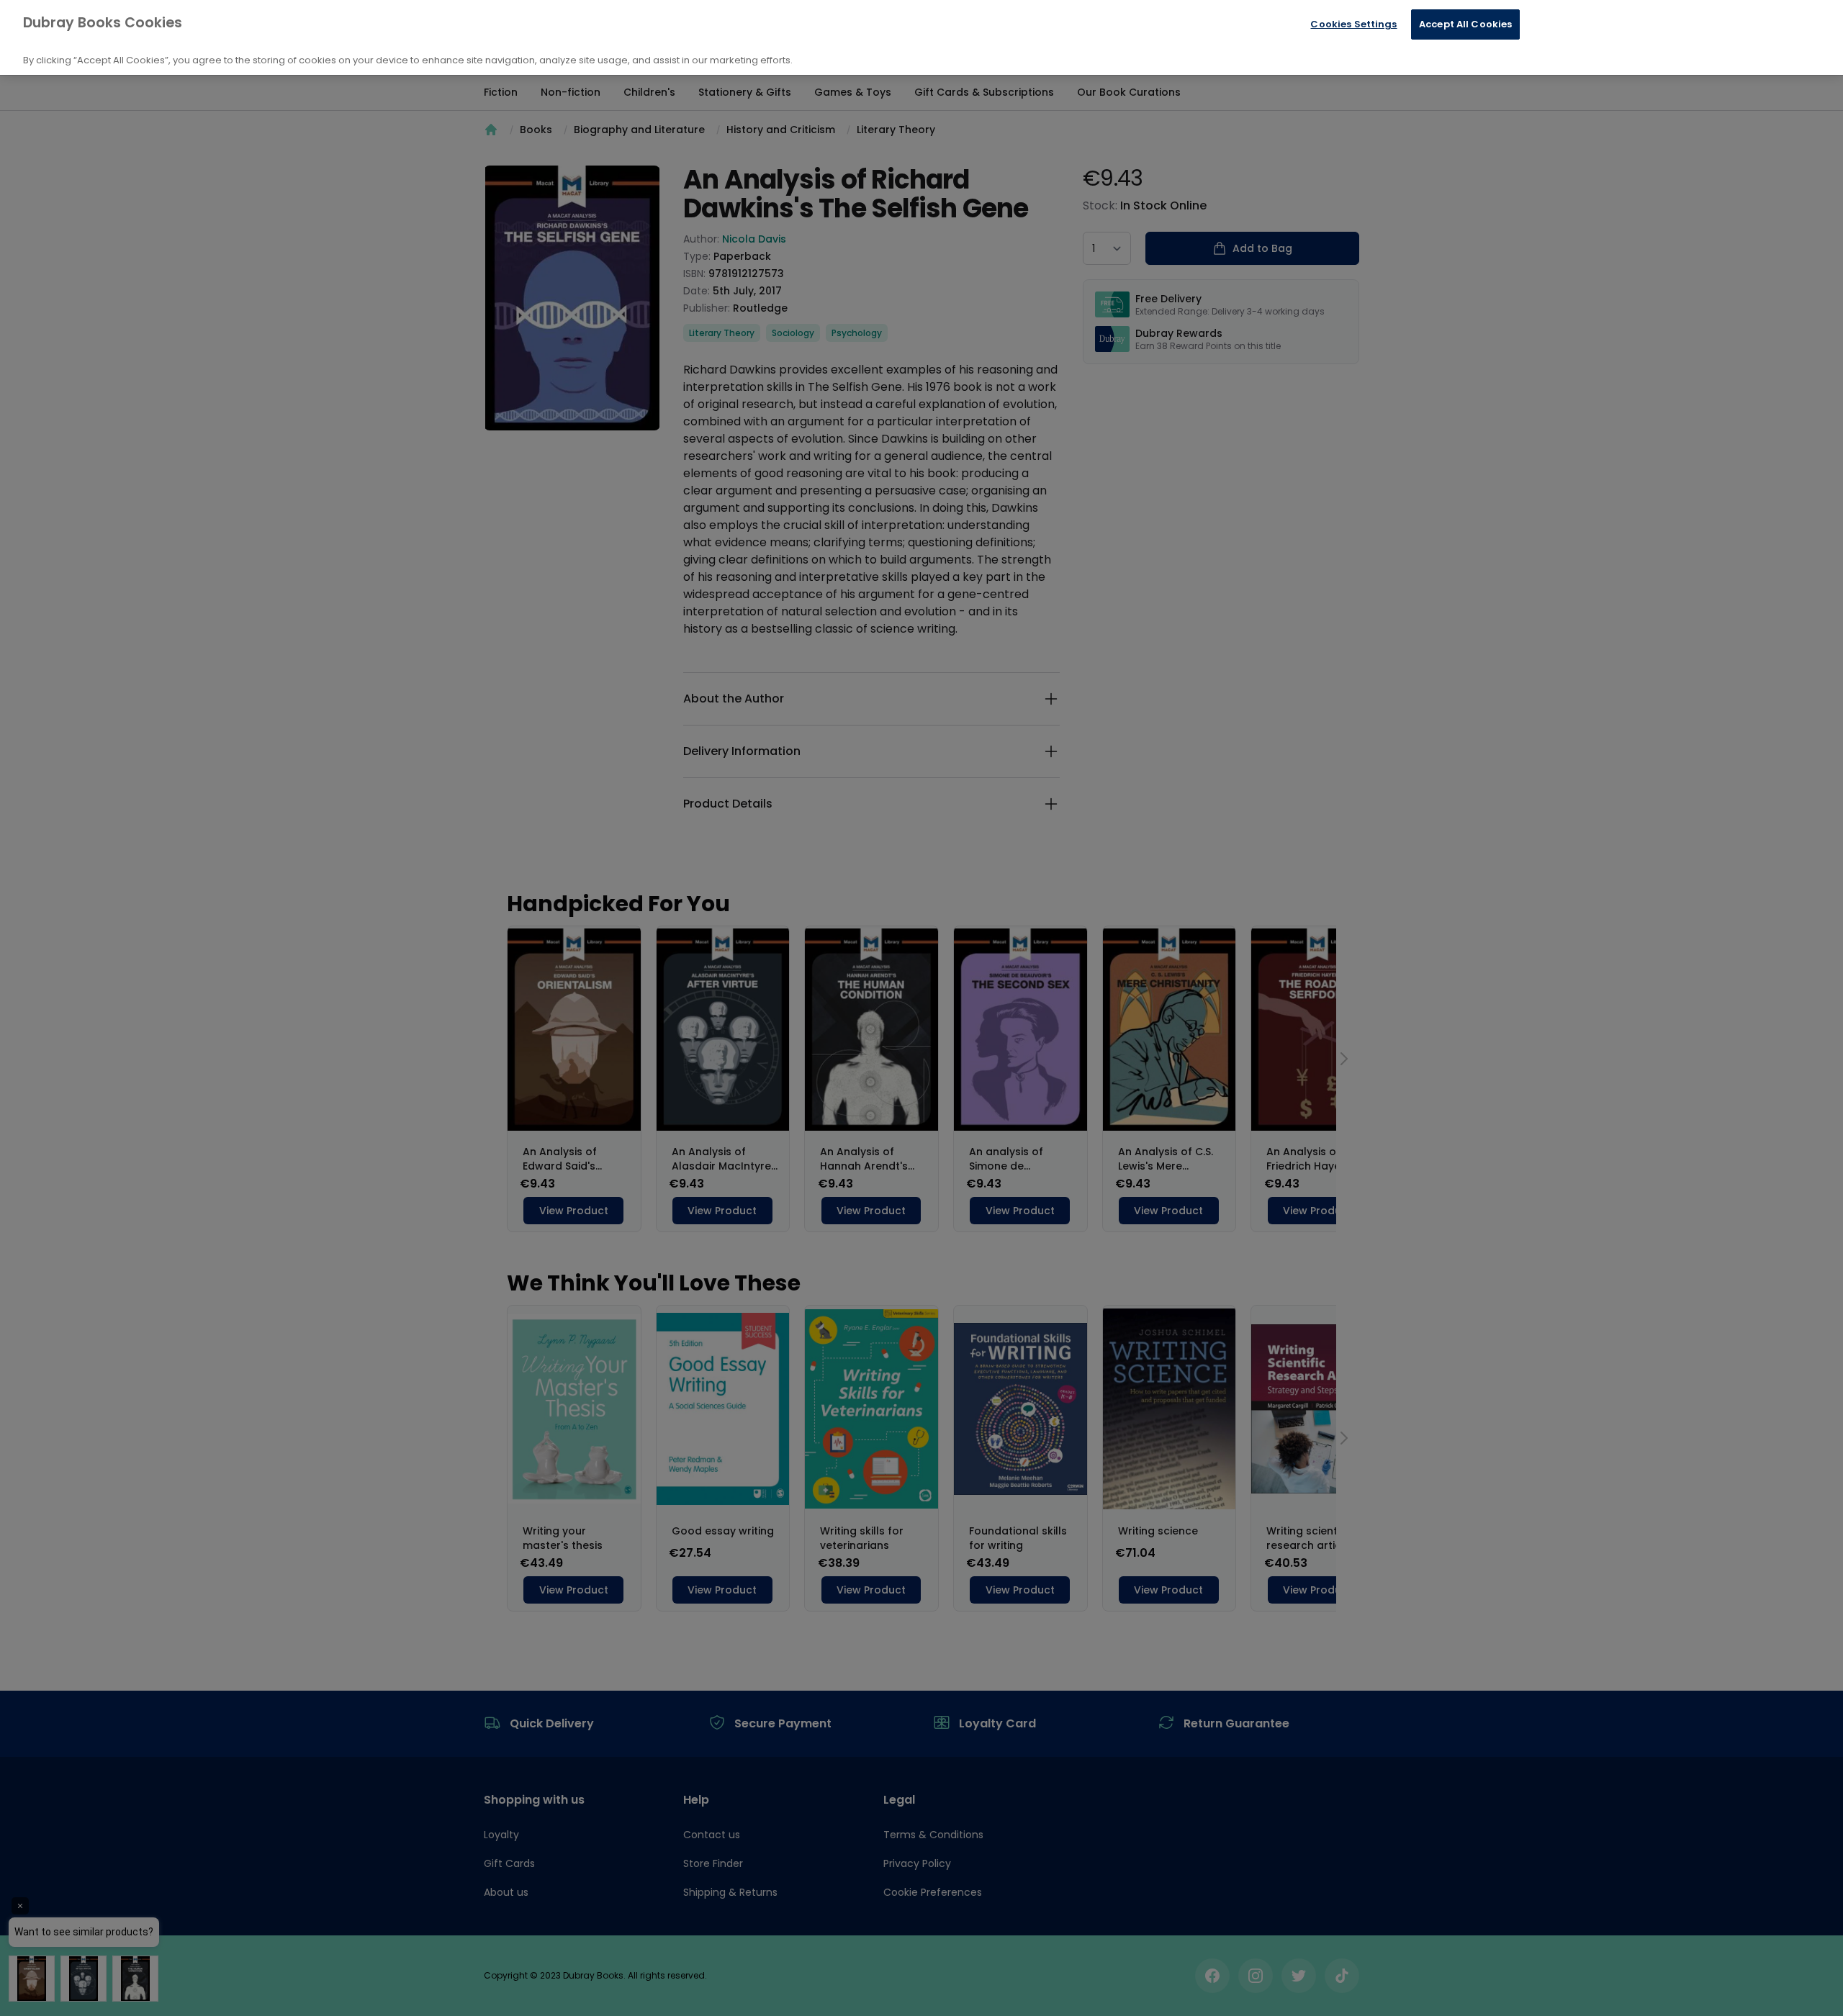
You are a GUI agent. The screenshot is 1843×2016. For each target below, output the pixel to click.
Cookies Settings (1353, 24)
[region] (921, 37)
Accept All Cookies (1465, 24)
